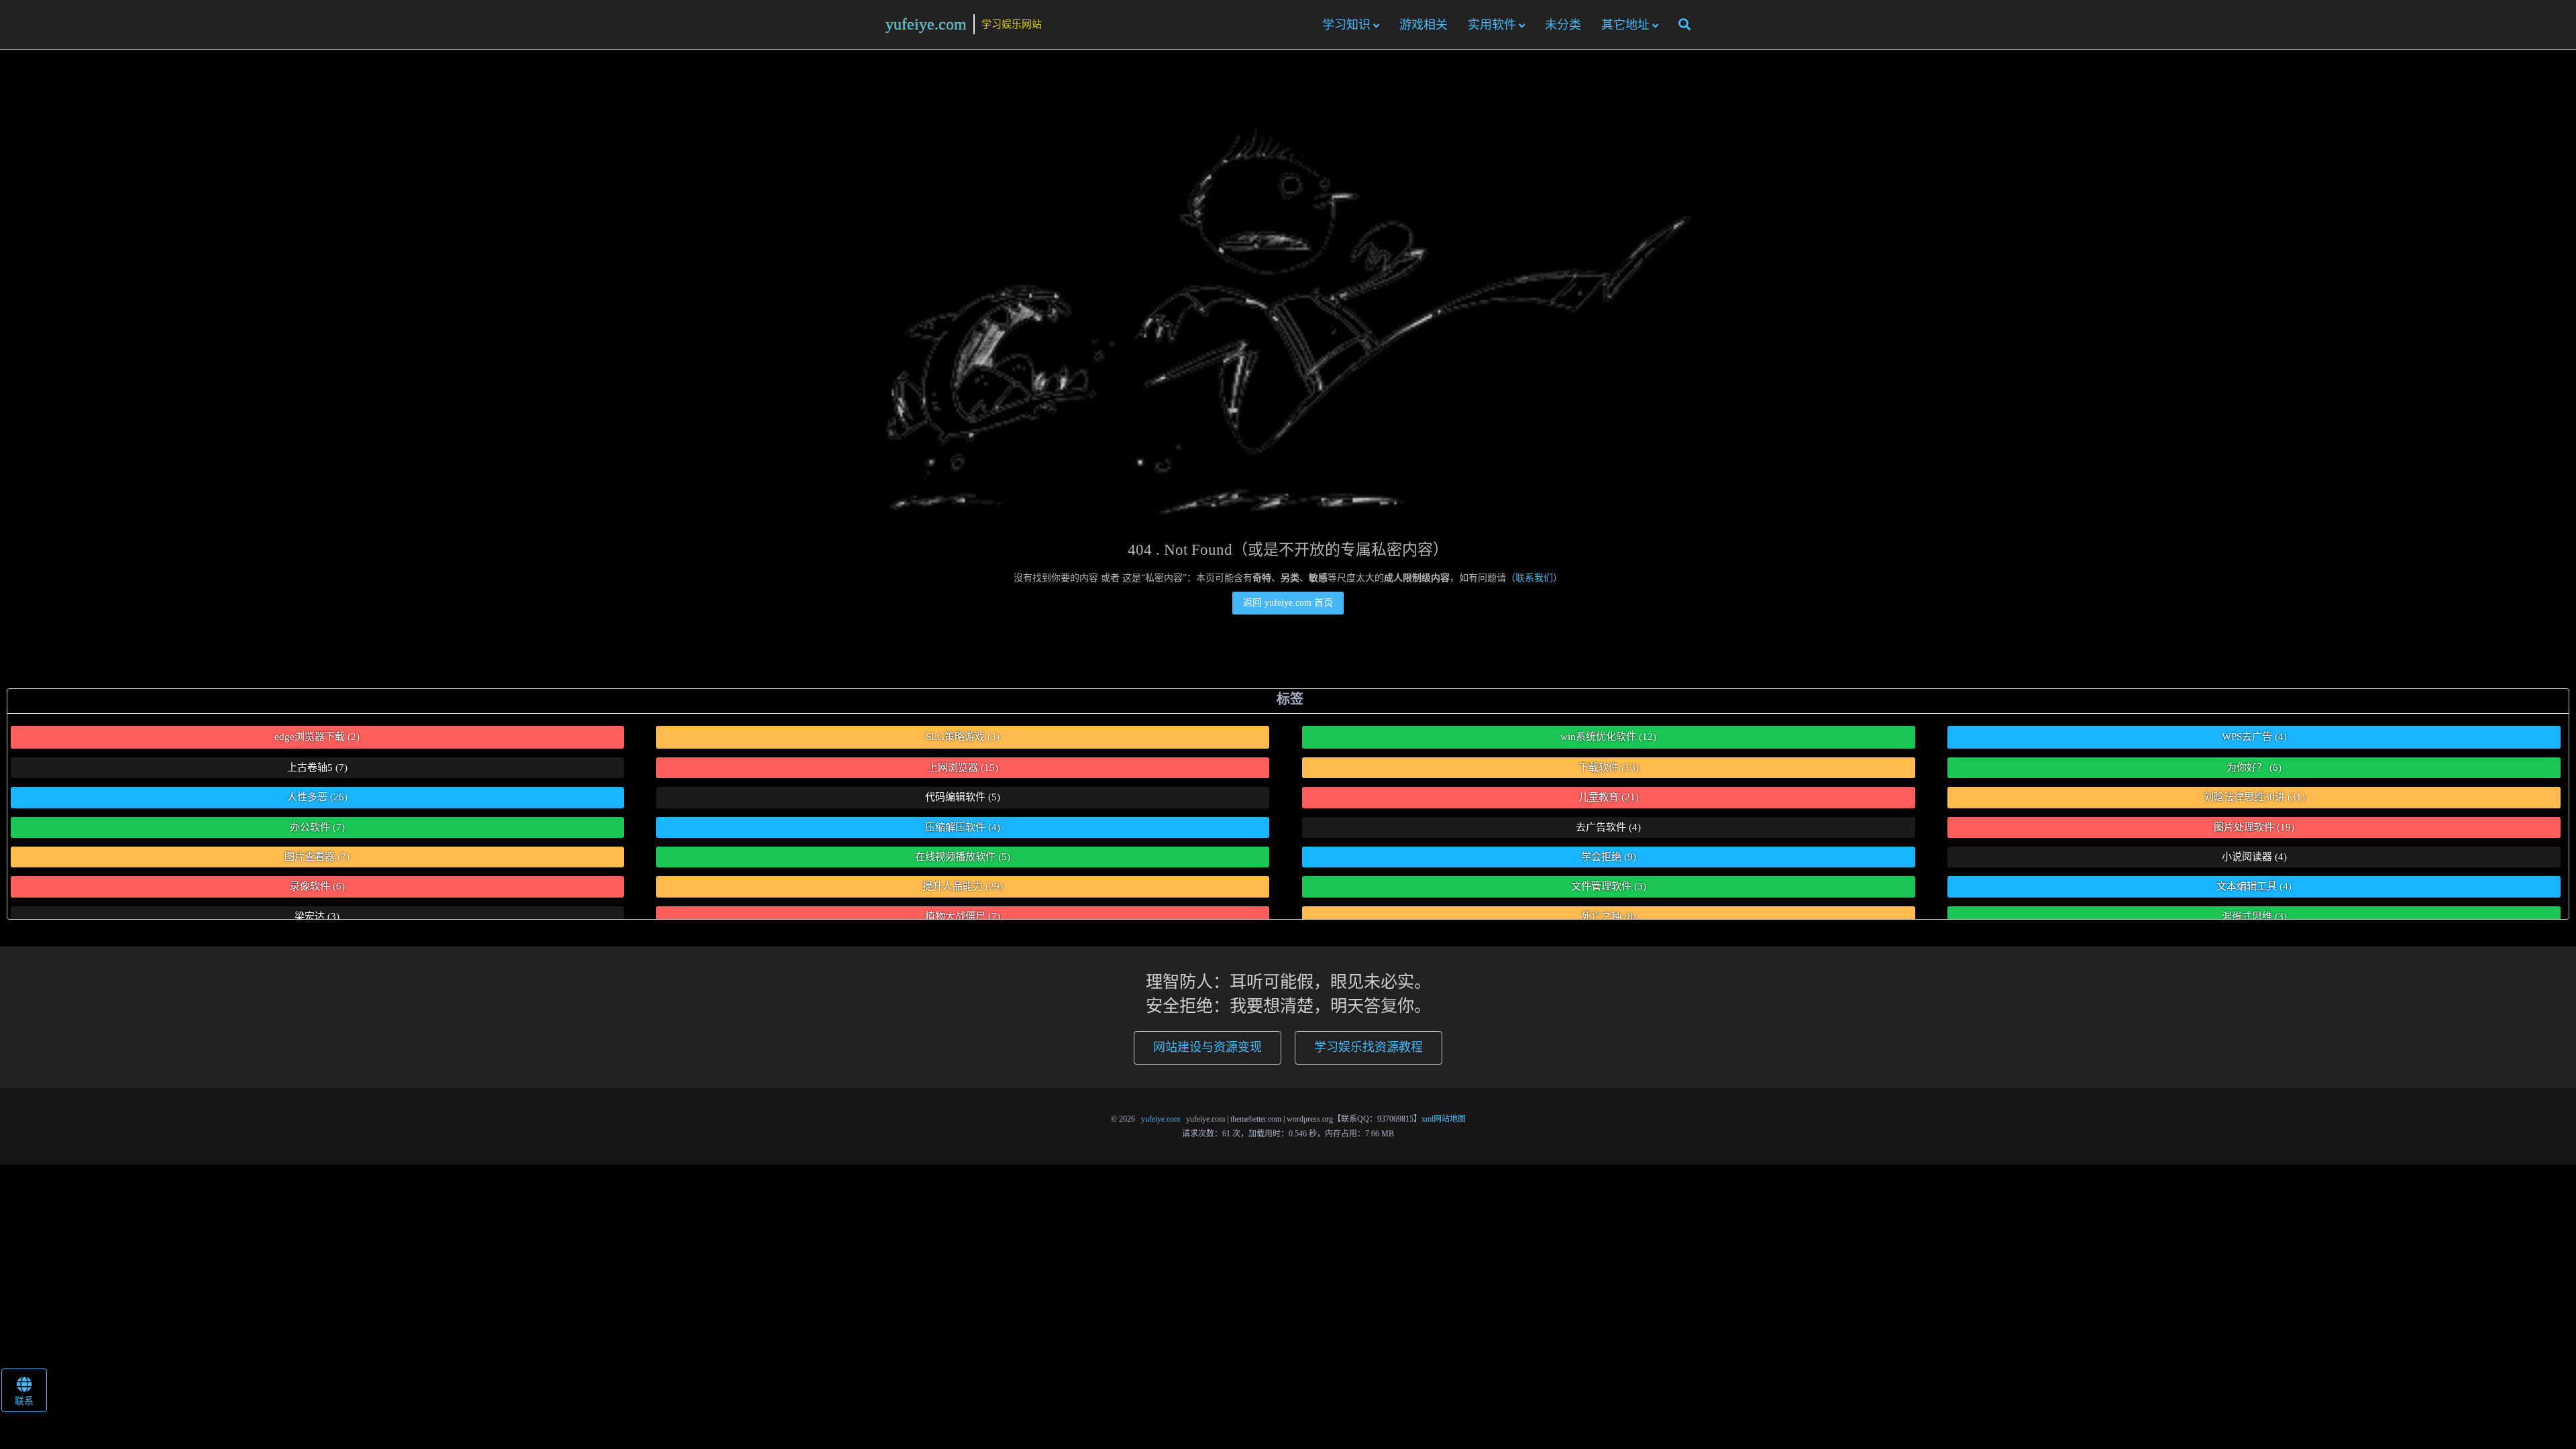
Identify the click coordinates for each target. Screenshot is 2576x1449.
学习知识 (1346, 25)
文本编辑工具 (2254, 886)
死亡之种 (1609, 916)
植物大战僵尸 (963, 916)
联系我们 (1534, 578)
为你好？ (2254, 767)
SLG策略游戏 (963, 737)
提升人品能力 (963, 886)
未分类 (1563, 25)
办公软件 (317, 827)
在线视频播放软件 (963, 857)
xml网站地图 (1444, 1119)
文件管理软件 (1609, 886)
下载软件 (1609, 767)
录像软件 (317, 886)
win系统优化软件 (1608, 737)
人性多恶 (317, 797)
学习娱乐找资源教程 (1368, 1047)
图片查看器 (317, 857)
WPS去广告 (2254, 737)
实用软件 (1492, 25)
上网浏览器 (963, 767)
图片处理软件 (2254, 827)
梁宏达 (317, 916)
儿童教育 (1609, 797)
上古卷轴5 (317, 767)
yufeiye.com (926, 24)
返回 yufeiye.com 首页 (1288, 603)
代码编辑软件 (963, 797)
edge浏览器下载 (317, 737)
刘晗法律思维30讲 (2254, 797)
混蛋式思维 (2254, 916)
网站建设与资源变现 (1207, 1047)
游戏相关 (1424, 25)
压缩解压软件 (963, 827)
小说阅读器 (2254, 857)
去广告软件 (1608, 827)
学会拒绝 (1609, 857)
